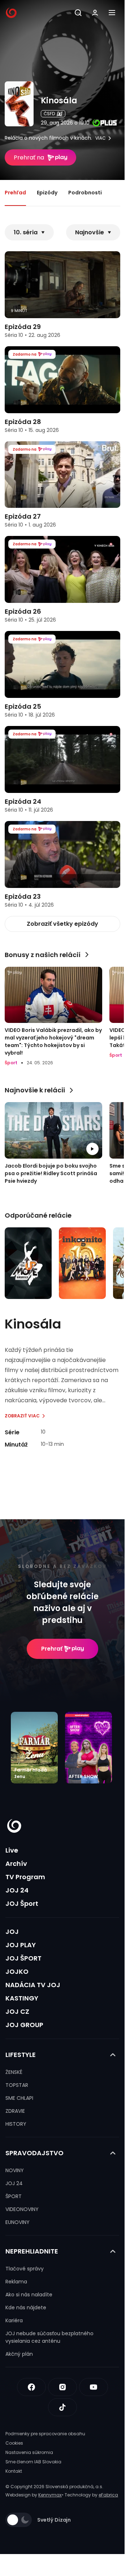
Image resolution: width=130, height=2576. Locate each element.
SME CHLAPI (19, 2098)
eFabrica (108, 2495)
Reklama (16, 2282)
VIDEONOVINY (22, 2209)
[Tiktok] (62, 2407)
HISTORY (16, 2124)
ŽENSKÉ (14, 2072)
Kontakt (14, 2471)
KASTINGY (22, 1998)
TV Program (25, 1877)
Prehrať (52, 1649)
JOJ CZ (17, 2011)
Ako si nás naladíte (29, 2295)
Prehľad (15, 193)
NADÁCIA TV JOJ (33, 1985)
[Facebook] (31, 2387)
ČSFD (49, 114)
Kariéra (14, 2320)
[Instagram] (62, 2387)
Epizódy (47, 193)
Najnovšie (90, 232)
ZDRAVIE (15, 2111)
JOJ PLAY (21, 1945)
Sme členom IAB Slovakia (33, 2462)
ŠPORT (14, 2196)
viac (101, 138)
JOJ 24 (17, 1890)
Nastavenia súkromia (29, 2452)
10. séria (26, 232)
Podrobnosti (85, 193)
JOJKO (17, 1972)
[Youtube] (94, 2387)
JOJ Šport (22, 1903)
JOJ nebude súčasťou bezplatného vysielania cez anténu (49, 2337)
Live (12, 1850)
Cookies (14, 2443)
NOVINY (15, 2170)
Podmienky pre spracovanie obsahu (45, 2434)
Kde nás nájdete (26, 2307)
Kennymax (50, 2495)
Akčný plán (19, 2354)
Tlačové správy (25, 2269)
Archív (16, 1864)
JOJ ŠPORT (23, 1958)
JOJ (12, 1932)
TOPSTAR (17, 2085)
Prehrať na (29, 157)
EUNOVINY (18, 2222)
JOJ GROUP (24, 2025)
